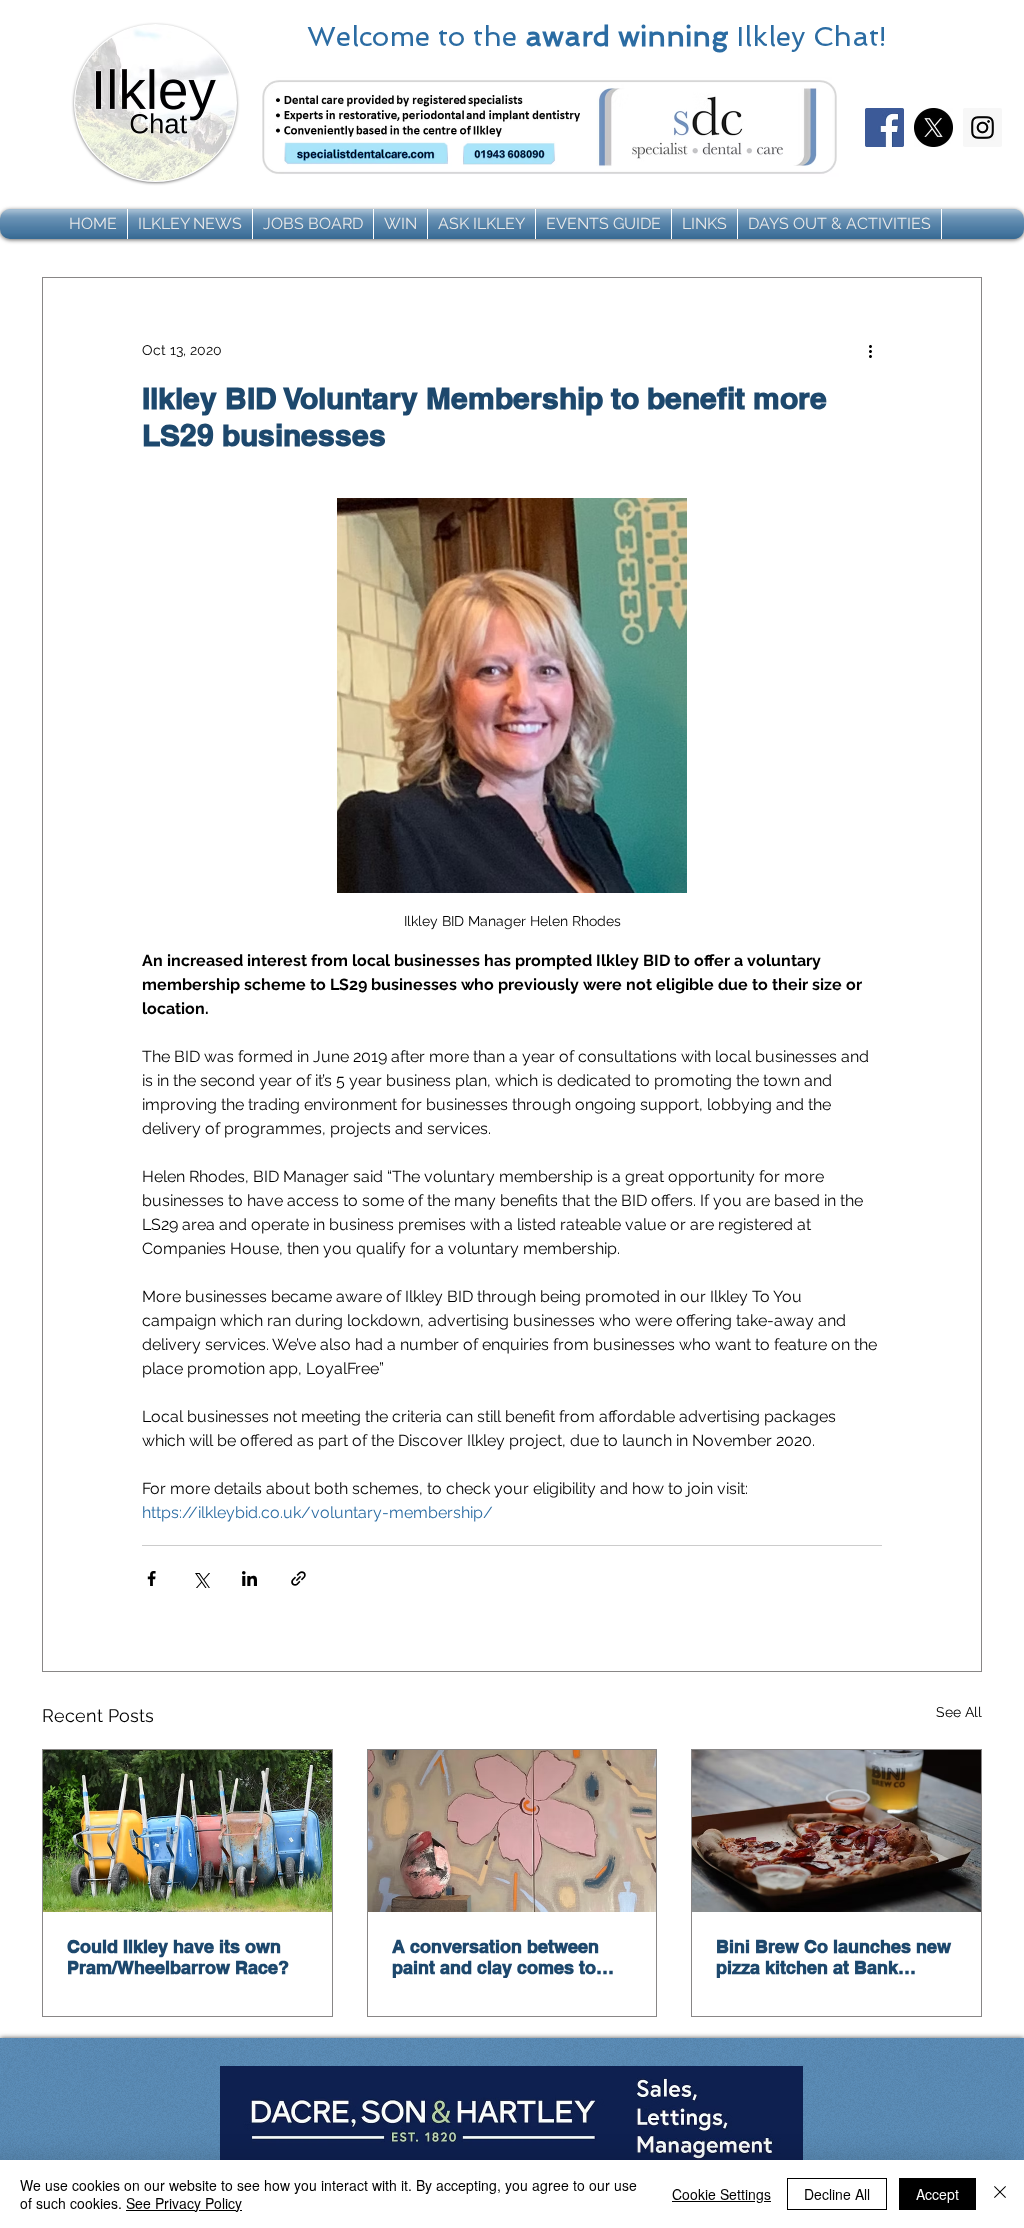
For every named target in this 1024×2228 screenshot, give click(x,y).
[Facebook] (884, 127)
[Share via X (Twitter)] (200, 1578)
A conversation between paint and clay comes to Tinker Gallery (495, 1957)
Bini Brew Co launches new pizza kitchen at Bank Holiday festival (833, 1957)
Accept (937, 2194)
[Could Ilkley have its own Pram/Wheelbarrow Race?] (187, 1831)
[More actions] (870, 350)
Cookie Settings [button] (721, 2194)
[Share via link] (298, 1578)
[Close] (1000, 2194)
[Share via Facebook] (151, 1578)
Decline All (837, 2194)
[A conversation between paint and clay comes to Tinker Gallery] (512, 1831)
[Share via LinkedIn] (249, 1578)
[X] (933, 127)
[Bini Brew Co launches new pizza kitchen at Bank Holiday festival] (836, 1831)
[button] (190, 224)
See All (959, 1712)
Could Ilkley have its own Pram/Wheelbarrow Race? (178, 1957)
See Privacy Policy (184, 2203)
